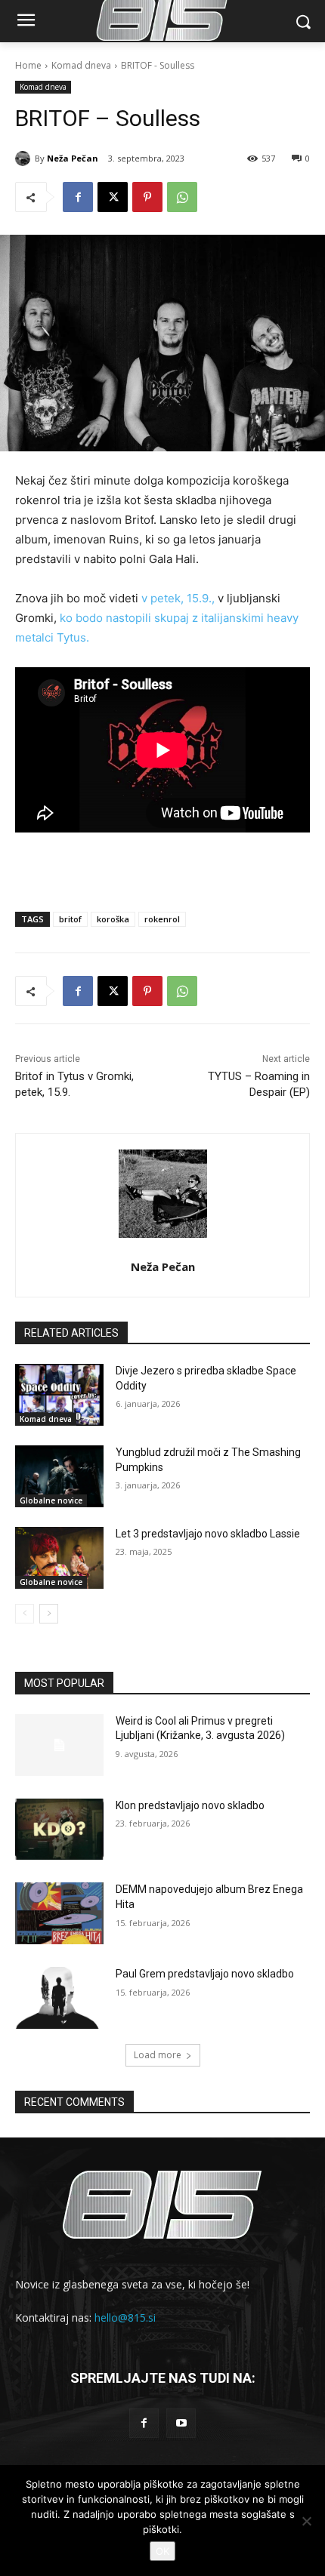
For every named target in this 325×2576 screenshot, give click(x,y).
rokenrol (162, 919)
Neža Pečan (73, 158)
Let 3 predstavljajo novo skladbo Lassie (208, 1534)
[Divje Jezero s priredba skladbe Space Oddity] (59, 1395)
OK (162, 2551)
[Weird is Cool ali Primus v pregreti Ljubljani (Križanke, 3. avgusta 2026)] (59, 1745)
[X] (113, 197)
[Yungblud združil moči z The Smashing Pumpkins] (59, 1476)
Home (28, 65)
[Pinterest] (147, 197)
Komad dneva (81, 65)
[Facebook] (78, 197)
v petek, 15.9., (178, 598)
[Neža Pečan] (25, 158)
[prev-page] (25, 1614)
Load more (158, 2055)
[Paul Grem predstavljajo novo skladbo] (59, 1998)
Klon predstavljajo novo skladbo (190, 1805)
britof (70, 919)
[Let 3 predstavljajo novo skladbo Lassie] (59, 1558)
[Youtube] (181, 2423)
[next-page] (49, 1614)
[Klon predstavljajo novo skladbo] (59, 1830)
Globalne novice (51, 1500)
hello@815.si (125, 2317)
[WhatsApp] (182, 197)
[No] (306, 2521)
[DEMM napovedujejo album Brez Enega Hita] (59, 1913)
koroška (113, 919)
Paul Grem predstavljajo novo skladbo (205, 1974)
